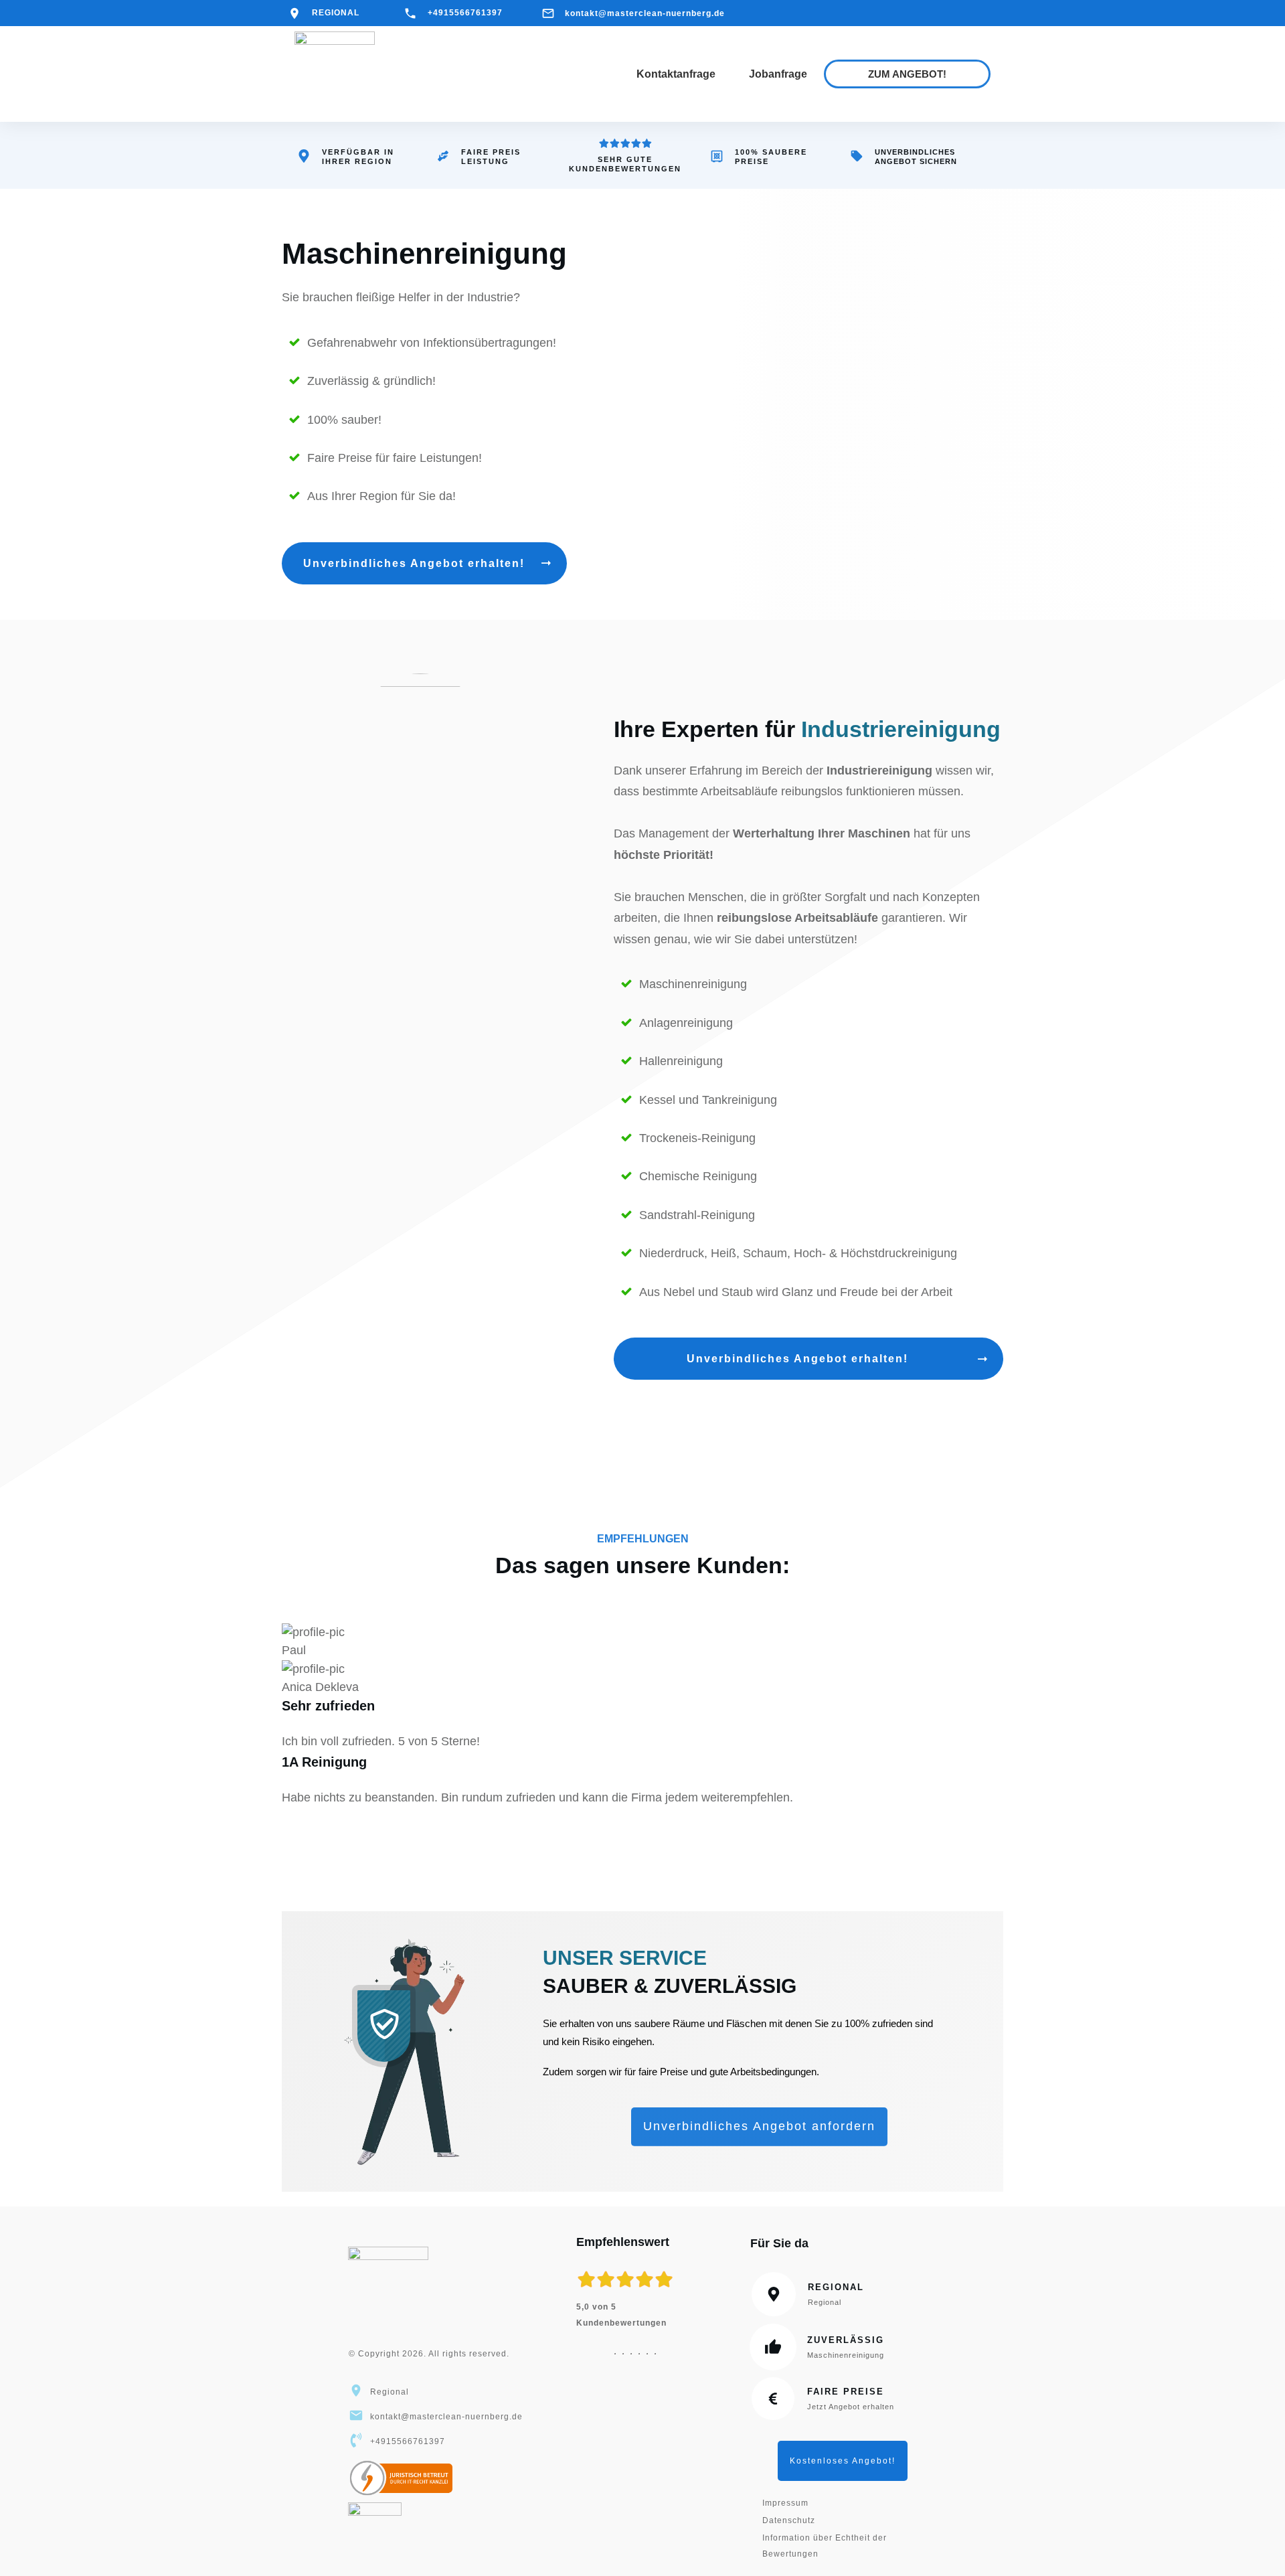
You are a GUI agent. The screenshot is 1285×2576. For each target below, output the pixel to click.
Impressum (785, 2503)
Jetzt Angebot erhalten (851, 2407)
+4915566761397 (465, 13)
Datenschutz (789, 2520)
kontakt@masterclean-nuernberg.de (645, 13)
